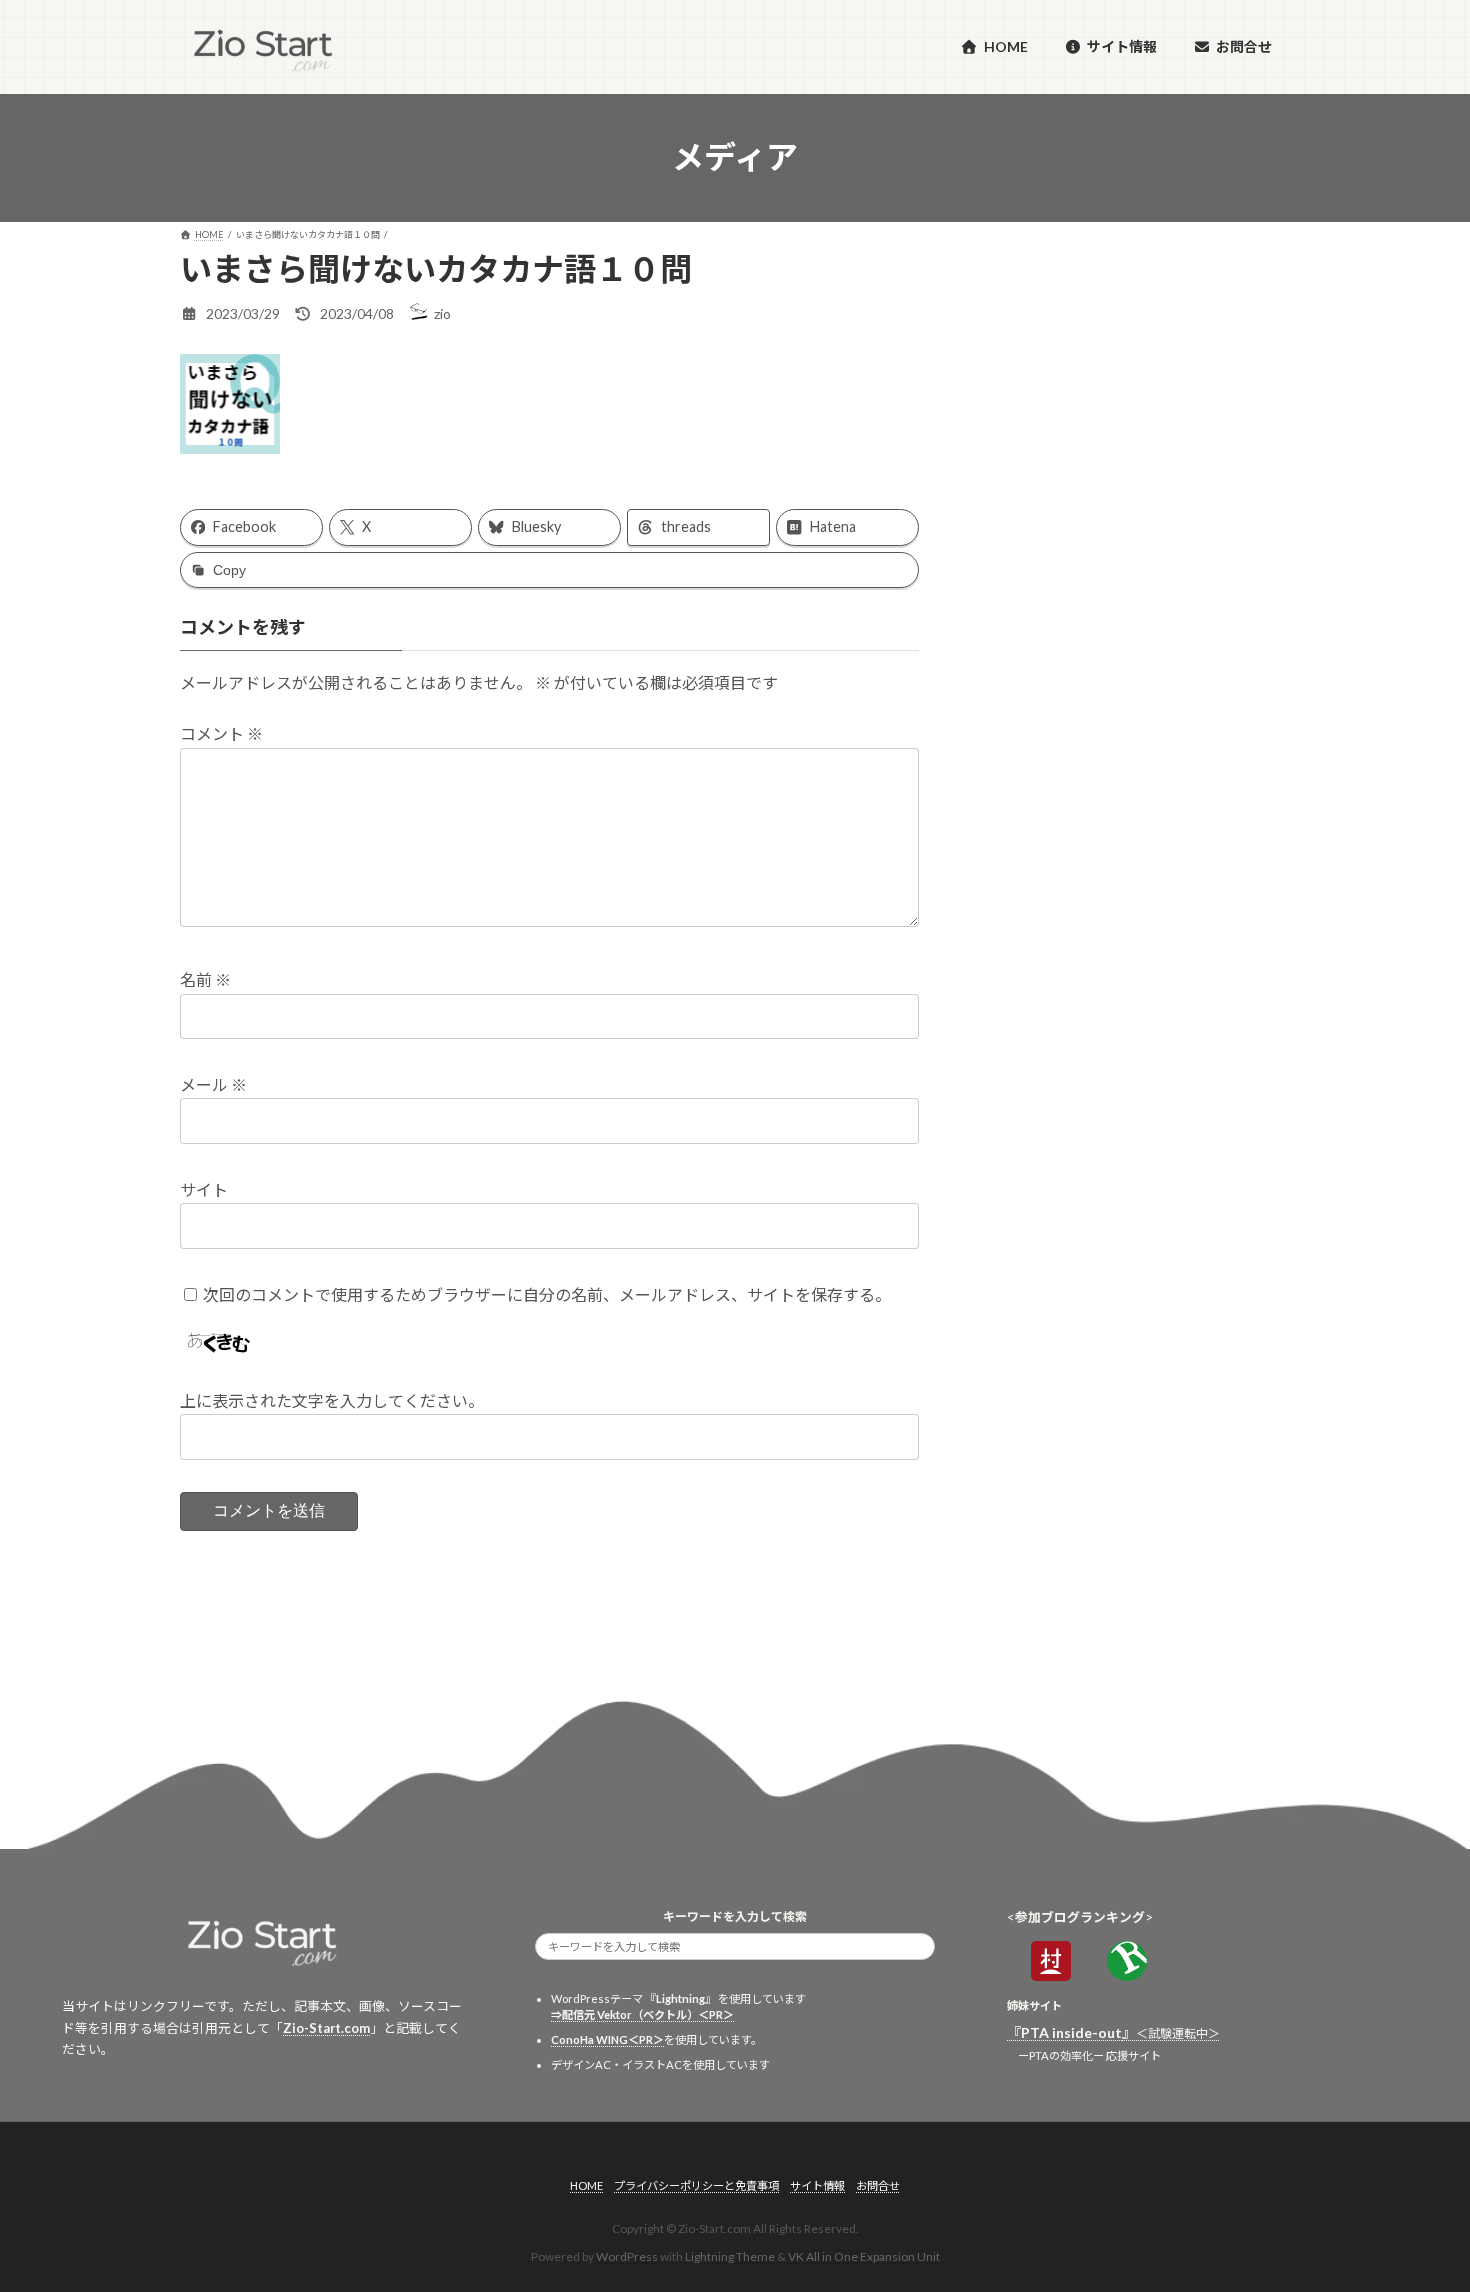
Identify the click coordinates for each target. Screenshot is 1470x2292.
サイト (204, 1189)
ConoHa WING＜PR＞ (607, 2039)
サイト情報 (817, 2185)
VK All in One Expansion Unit (864, 2257)
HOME (586, 2185)
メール (213, 1084)
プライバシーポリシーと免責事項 (696, 2185)
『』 (1113, 2032)
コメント (221, 733)
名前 (205, 979)
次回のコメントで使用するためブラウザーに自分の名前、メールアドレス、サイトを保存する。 (547, 1294)
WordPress (627, 2257)
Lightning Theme (730, 2257)
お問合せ (878, 2185)
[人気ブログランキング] (1127, 1974)
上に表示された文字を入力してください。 (332, 1400)
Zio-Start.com (326, 2028)
